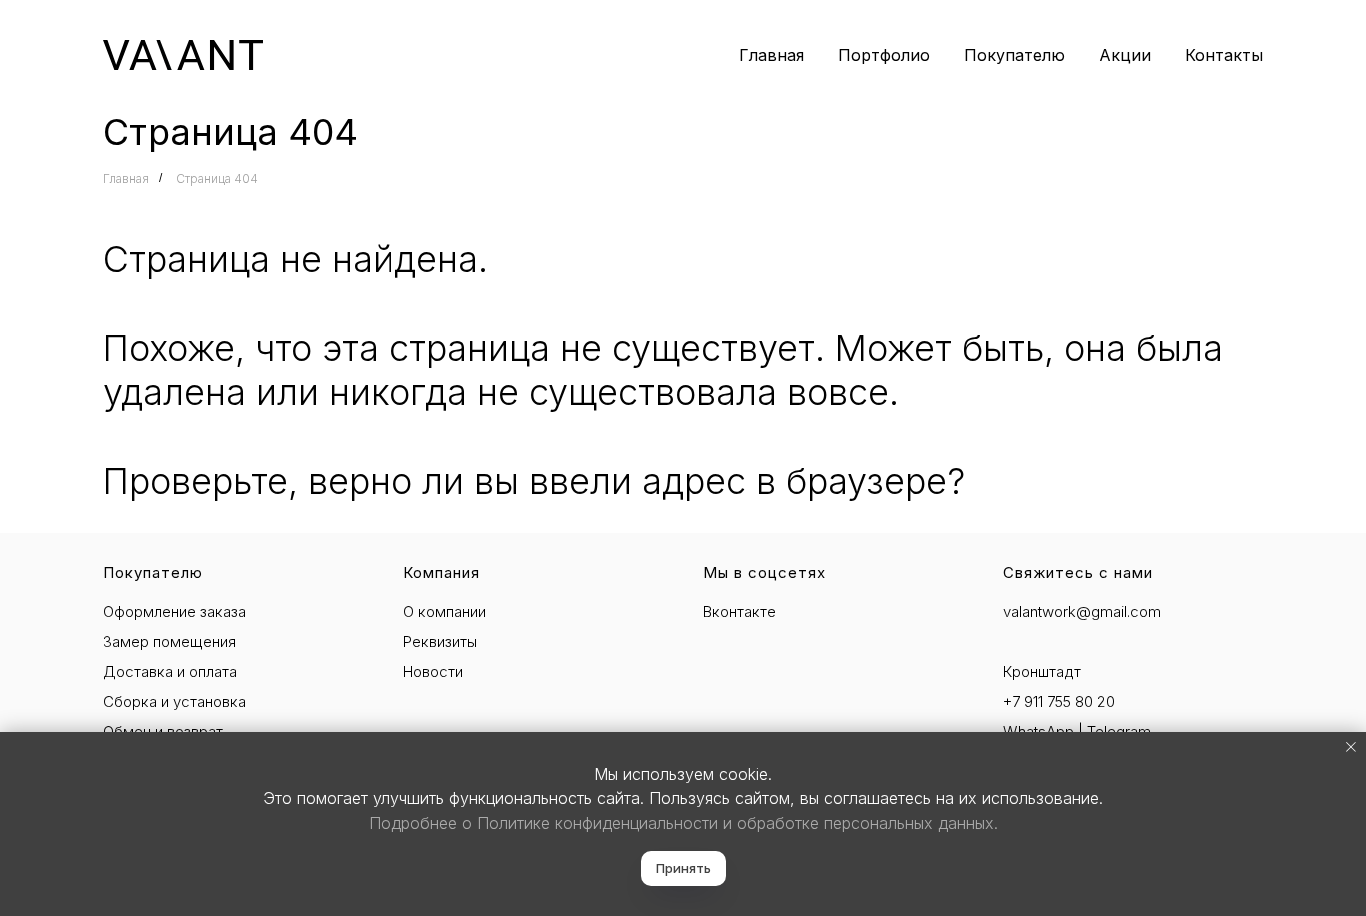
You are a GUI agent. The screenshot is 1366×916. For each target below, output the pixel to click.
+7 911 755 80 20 (1059, 701)
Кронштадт (1042, 671)
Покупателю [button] (1014, 55)
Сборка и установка (174, 701)
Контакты (1224, 55)
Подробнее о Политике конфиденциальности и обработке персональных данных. (683, 823)
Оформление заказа (174, 611)
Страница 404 (217, 178)
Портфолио (884, 55)
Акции (1125, 55)
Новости (433, 671)
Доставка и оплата (170, 671)
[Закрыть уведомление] (1351, 747)
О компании (444, 611)
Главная (771, 55)
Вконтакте (739, 611)
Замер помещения (169, 641)
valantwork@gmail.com (1082, 611)
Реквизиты (440, 641)
